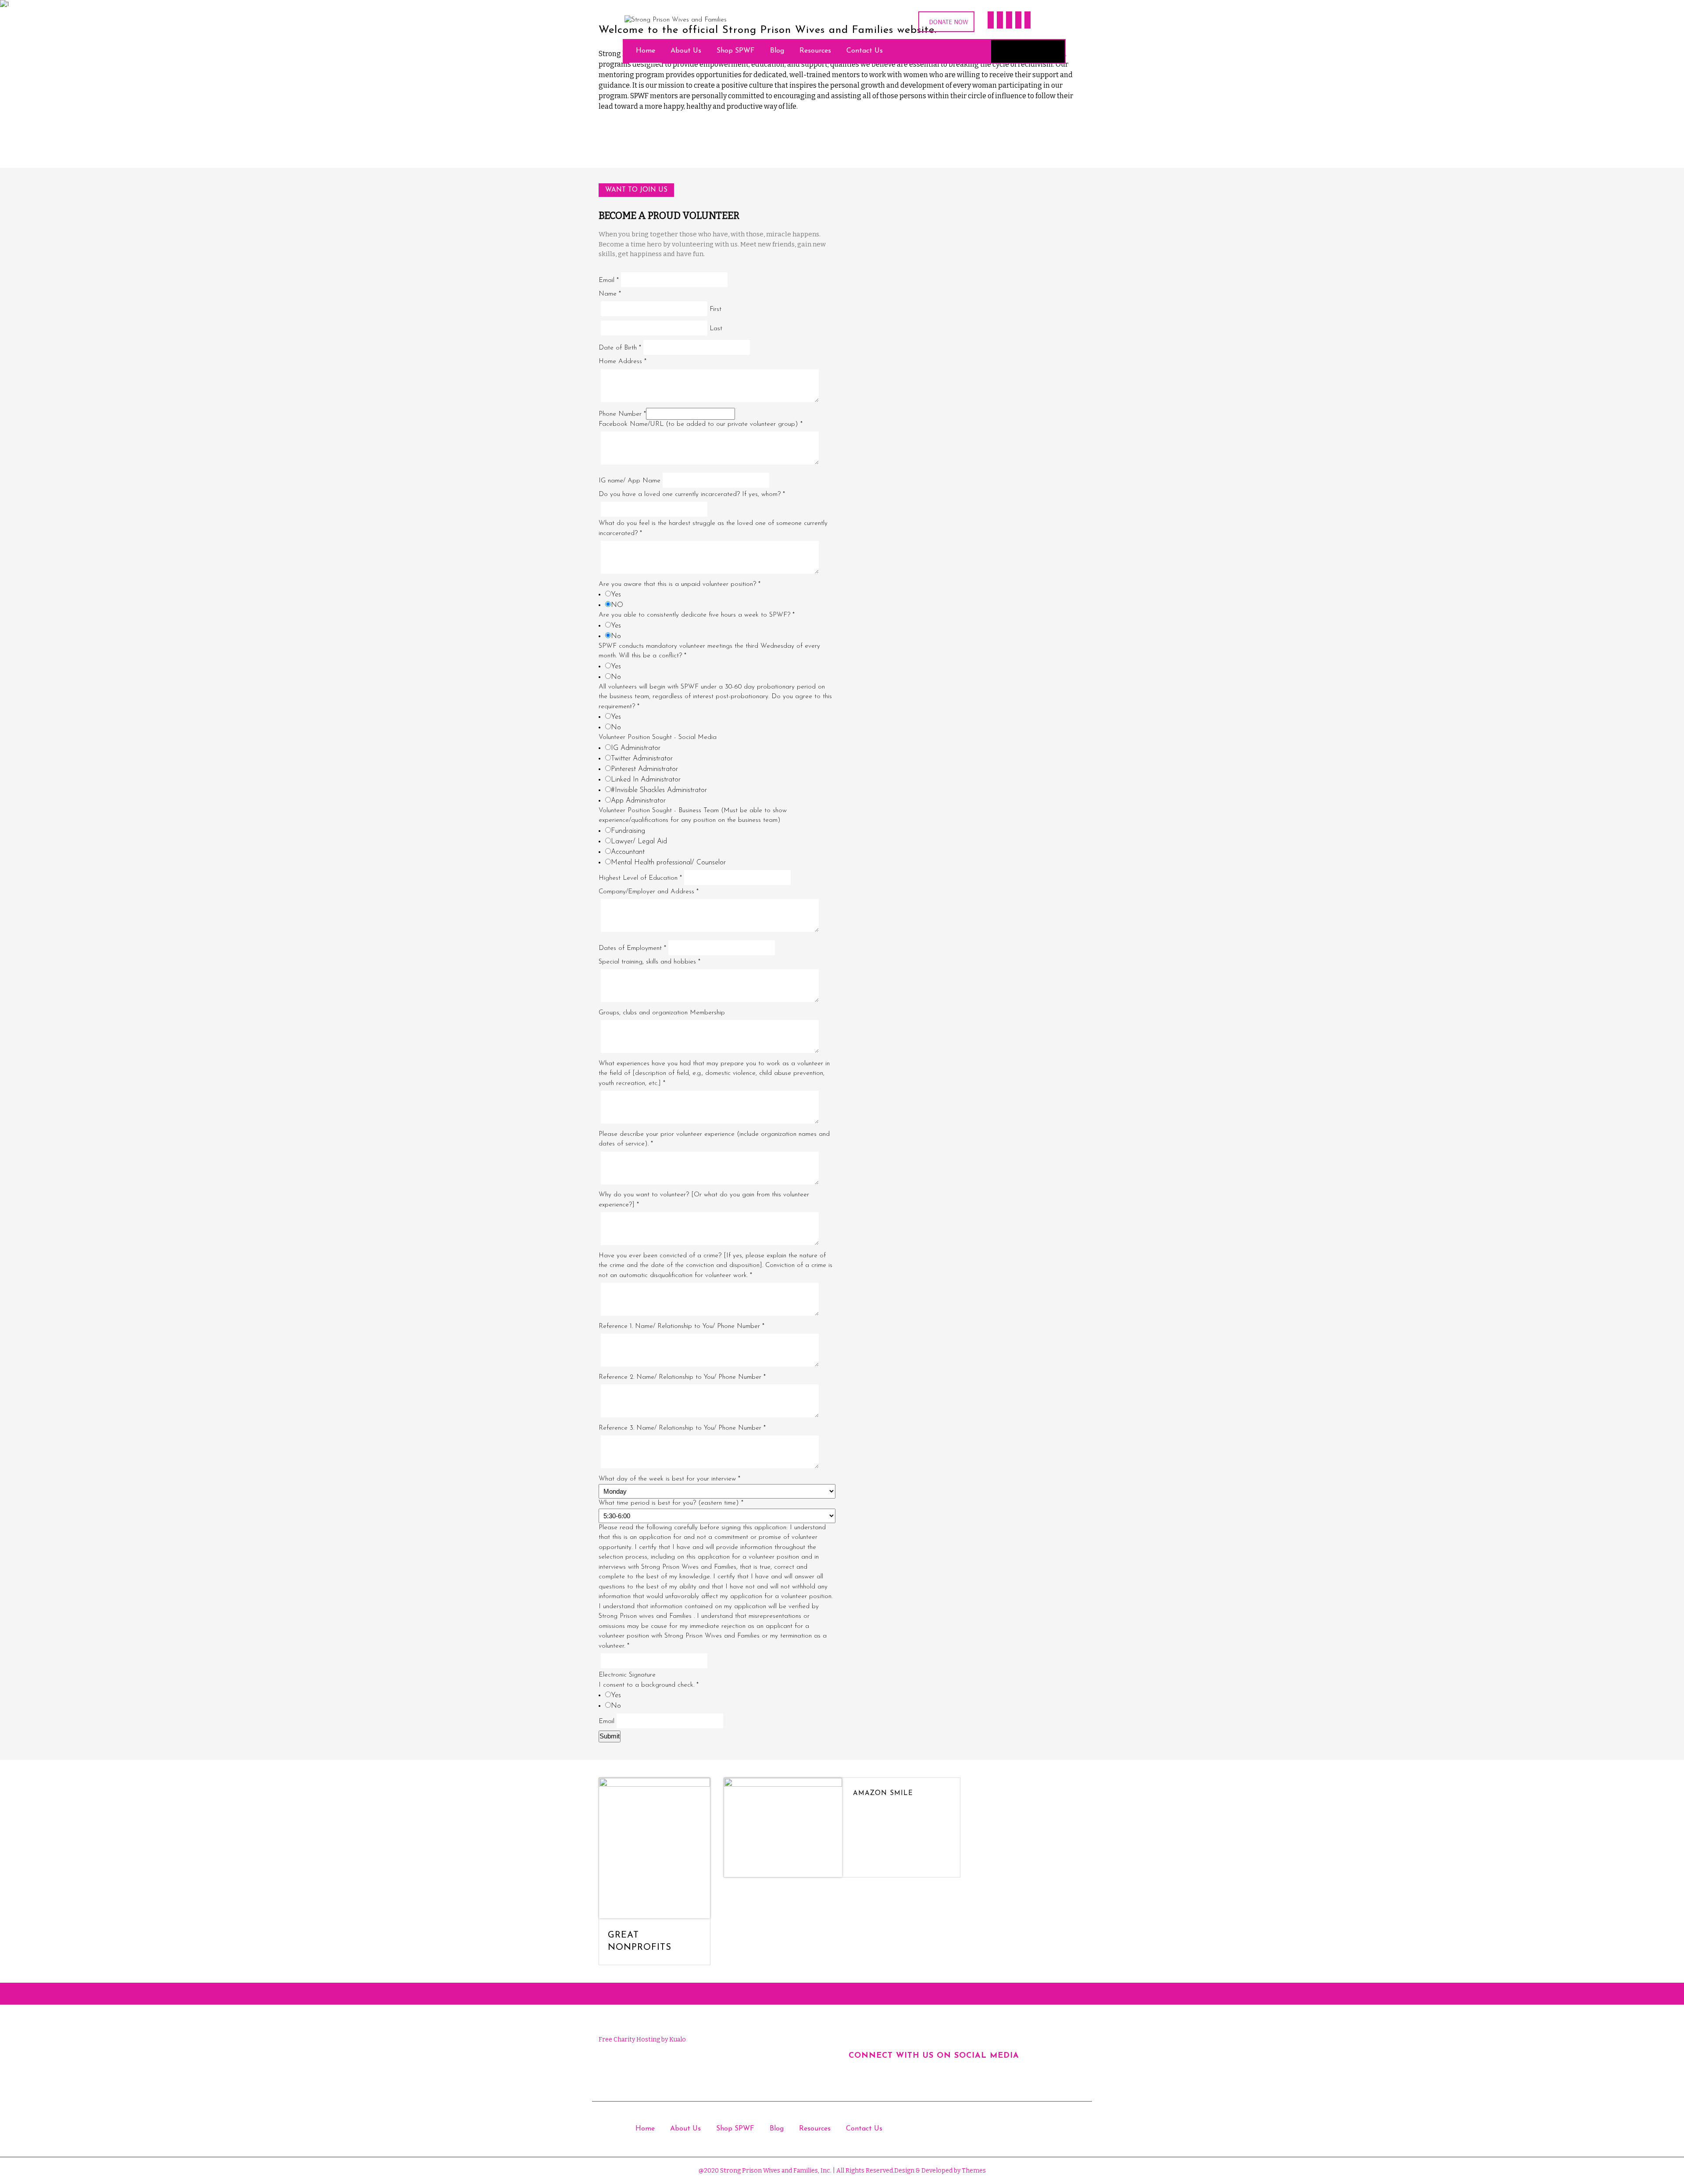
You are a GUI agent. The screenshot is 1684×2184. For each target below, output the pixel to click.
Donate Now (949, 22)
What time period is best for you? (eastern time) (671, 1503)
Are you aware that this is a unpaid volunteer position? (680, 584)
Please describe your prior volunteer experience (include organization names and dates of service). (714, 1139)
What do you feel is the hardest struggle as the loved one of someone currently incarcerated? (713, 528)
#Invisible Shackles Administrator (659, 790)
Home (646, 51)
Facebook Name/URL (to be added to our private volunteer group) (701, 424)
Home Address (623, 362)
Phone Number (622, 414)
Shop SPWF (736, 51)
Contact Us (865, 51)
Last (716, 329)
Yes (616, 595)
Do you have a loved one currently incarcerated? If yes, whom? (692, 494)
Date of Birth (620, 348)
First (715, 309)
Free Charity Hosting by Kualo (642, 2039)
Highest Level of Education (640, 878)
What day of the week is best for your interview (669, 1479)
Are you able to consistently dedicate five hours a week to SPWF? (697, 615)
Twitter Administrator (642, 759)
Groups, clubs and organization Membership (662, 1013)
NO (617, 605)
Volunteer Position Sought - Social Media (658, 737)
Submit (610, 1736)
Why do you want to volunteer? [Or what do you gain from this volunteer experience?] (704, 1200)
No (616, 636)
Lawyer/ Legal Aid (639, 842)
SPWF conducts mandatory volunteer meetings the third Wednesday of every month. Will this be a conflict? (709, 651)
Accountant (628, 852)
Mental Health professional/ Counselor (668, 863)
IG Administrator (636, 748)
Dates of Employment (632, 948)
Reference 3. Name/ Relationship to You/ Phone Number (682, 1428)
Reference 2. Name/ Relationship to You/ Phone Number (682, 1377)
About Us (686, 51)
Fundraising (628, 831)
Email (609, 280)
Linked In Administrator (646, 780)
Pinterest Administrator (644, 769)
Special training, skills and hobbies (649, 962)
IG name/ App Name (630, 481)
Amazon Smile (883, 1793)
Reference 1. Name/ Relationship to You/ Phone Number (681, 1326)
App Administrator (638, 801)
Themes (973, 2171)
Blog (777, 51)
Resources (815, 51)
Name (610, 294)
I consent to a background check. (649, 1685)
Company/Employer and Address (649, 892)
